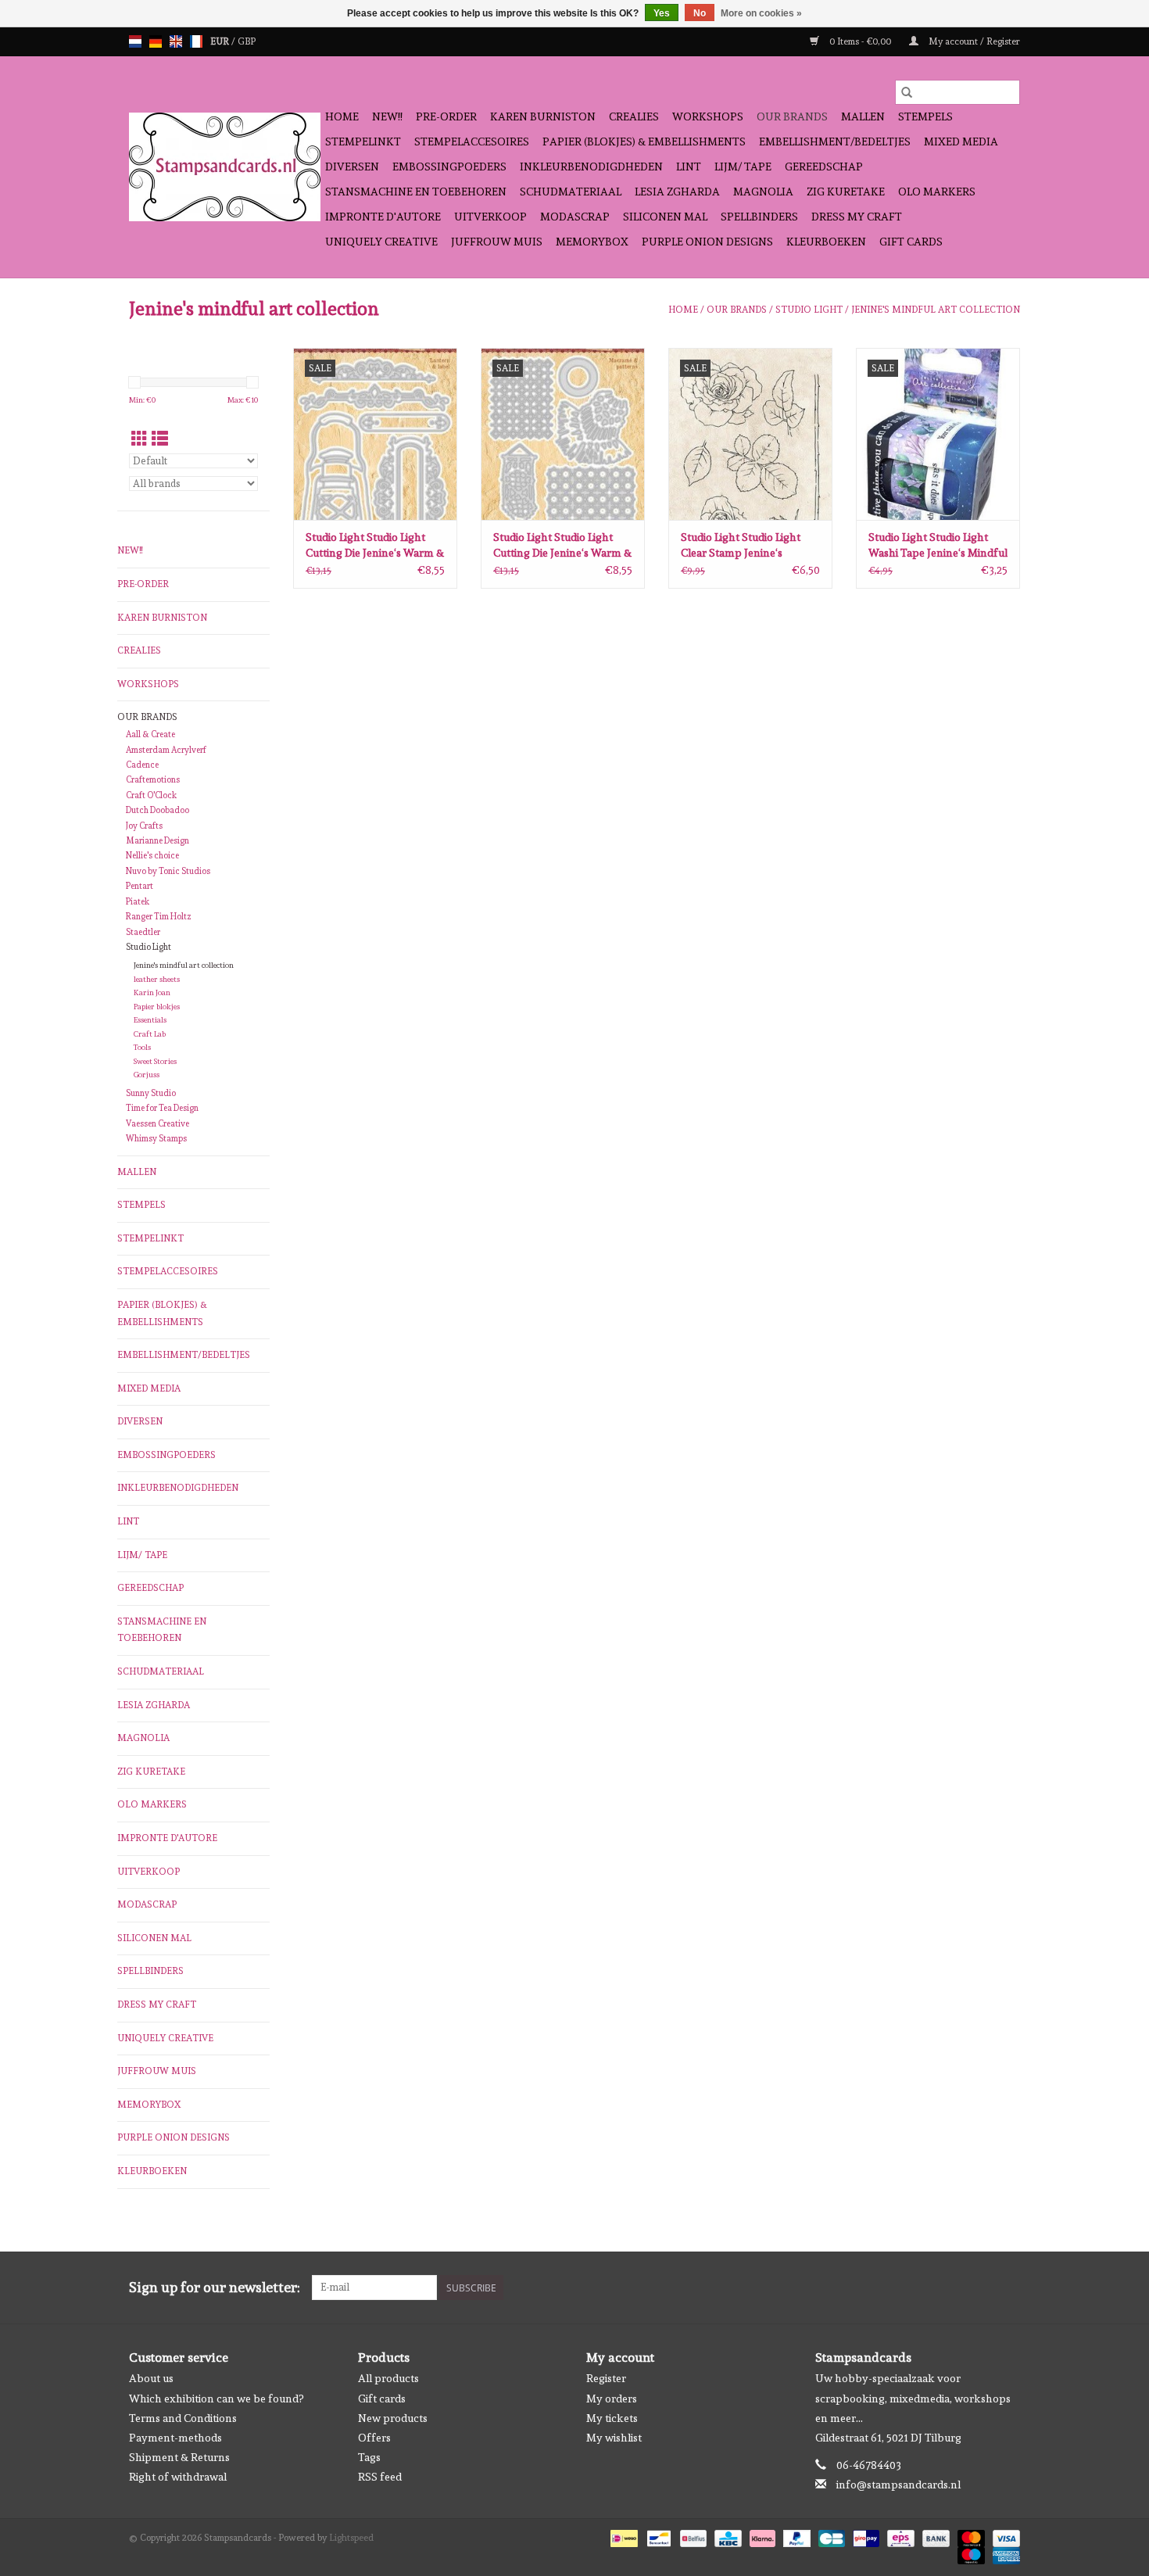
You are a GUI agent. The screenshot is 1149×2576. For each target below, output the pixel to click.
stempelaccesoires (472, 142)
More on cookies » (761, 13)
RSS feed (380, 2477)
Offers (374, 2438)
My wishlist (614, 2438)
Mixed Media (961, 142)
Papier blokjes (157, 1007)
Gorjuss (147, 1075)
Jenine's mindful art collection (936, 310)
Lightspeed (351, 2538)
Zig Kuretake (846, 192)
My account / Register (973, 41)
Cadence (142, 765)
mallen (863, 116)
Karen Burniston (543, 116)
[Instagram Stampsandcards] (1008, 2288)
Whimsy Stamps (156, 1139)
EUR (221, 41)
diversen (352, 167)
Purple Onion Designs (707, 242)
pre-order (446, 116)
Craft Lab (150, 1034)
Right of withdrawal (178, 2477)
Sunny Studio (151, 1093)
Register (606, 2378)
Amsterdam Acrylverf (166, 750)
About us (151, 2378)
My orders (612, 2399)
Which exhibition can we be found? (216, 2399)
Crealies (634, 116)
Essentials (150, 1020)
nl (135, 41)
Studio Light (809, 310)
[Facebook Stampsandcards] (980, 2288)
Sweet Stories (155, 1061)
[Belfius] (692, 2536)
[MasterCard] (970, 2536)
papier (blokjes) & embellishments (644, 142)
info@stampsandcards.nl (898, 2485)
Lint (689, 167)
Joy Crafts (144, 826)
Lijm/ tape (743, 167)
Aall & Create (150, 734)
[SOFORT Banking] (761, 2536)
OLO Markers (937, 192)
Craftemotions (153, 780)
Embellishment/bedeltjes (835, 142)
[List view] (160, 439)
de (156, 41)
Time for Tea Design (162, 1108)
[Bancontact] (657, 2536)
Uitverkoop (490, 217)
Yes (662, 13)
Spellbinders (759, 217)
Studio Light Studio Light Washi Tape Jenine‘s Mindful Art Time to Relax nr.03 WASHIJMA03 (938, 546)
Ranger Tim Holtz (159, 917)
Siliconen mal (665, 217)
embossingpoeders (449, 167)
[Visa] (1004, 2536)
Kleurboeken (826, 242)
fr (196, 41)
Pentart (140, 886)
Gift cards (911, 242)
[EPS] (899, 2536)
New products (393, 2418)
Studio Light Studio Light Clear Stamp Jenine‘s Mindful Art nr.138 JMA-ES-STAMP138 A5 (749, 546)
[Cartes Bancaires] (830, 2536)
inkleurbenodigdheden (591, 167)
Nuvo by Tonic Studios (168, 871)
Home (342, 116)
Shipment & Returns (179, 2457)
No (700, 13)
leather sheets (157, 979)
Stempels (925, 116)
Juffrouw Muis (497, 242)
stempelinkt (363, 142)
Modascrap (575, 217)
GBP (247, 41)
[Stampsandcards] (225, 167)
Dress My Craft (857, 217)
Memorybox (592, 242)
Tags (369, 2457)
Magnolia (763, 192)
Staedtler (143, 932)
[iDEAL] (622, 2536)
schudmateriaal (571, 192)
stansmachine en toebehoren (416, 192)
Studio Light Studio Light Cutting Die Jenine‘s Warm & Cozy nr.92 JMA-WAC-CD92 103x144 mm (375, 546)
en (176, 41)
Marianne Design (157, 841)
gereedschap (824, 167)
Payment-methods (175, 2438)
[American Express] (1004, 2553)
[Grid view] (140, 439)
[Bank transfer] (934, 2536)
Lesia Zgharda (677, 192)
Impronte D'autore (383, 217)
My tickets (612, 2418)
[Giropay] (864, 2536)
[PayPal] (795, 2536)
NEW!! (387, 116)
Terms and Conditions (183, 2418)
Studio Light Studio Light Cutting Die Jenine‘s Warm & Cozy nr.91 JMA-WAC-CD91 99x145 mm (562, 546)
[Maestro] (970, 2553)
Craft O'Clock (151, 795)
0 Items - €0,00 (860, 41)
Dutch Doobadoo (157, 810)
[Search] (907, 92)
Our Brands (792, 116)
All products (388, 2378)
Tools (142, 1047)
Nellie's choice (152, 856)
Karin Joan (152, 992)
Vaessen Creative (157, 1124)
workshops (708, 116)
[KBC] (726, 2536)
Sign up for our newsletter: (215, 2287)
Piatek (138, 902)
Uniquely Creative (381, 242)
